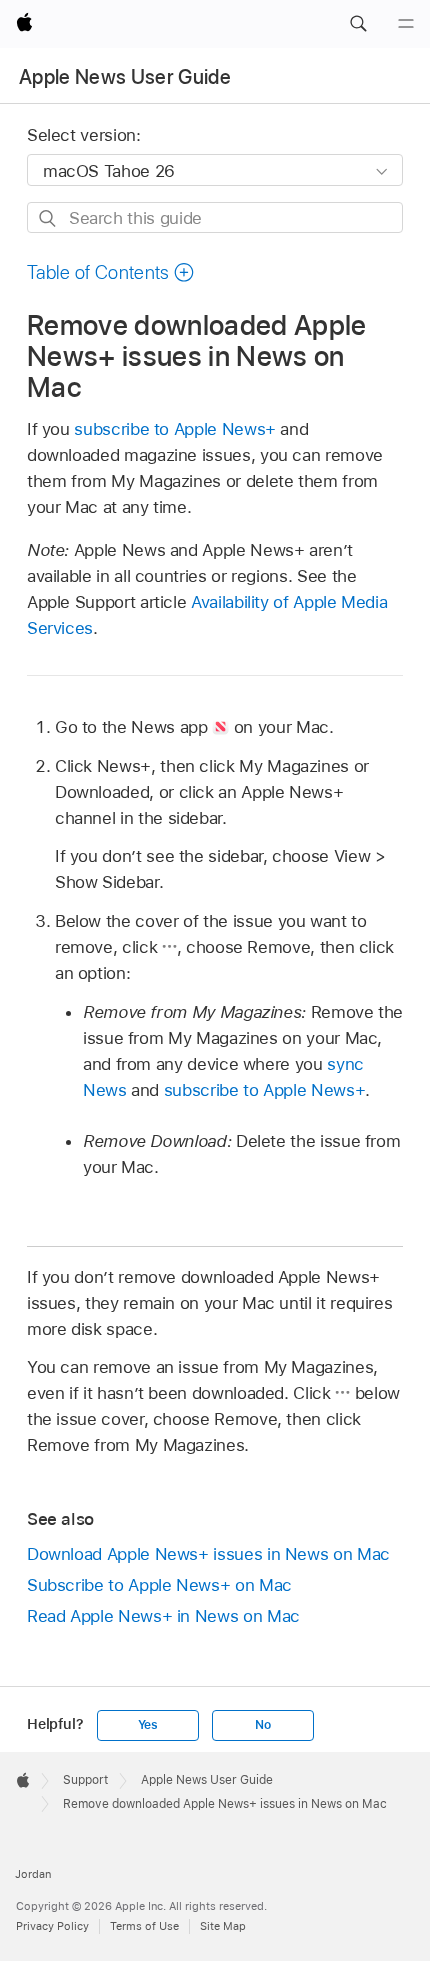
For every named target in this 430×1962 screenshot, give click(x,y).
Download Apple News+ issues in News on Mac (208, 1554)
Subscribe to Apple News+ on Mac (159, 1585)
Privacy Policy (52, 1926)
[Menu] (406, 24)
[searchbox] (215, 217)
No (263, 1725)
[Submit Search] (48, 218)
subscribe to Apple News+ (174, 429)
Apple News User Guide (125, 77)
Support (85, 1780)
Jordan (33, 1874)
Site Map (223, 1926)
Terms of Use (144, 1926)
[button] (358, 24)
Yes (148, 1725)
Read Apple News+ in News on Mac (163, 1616)
